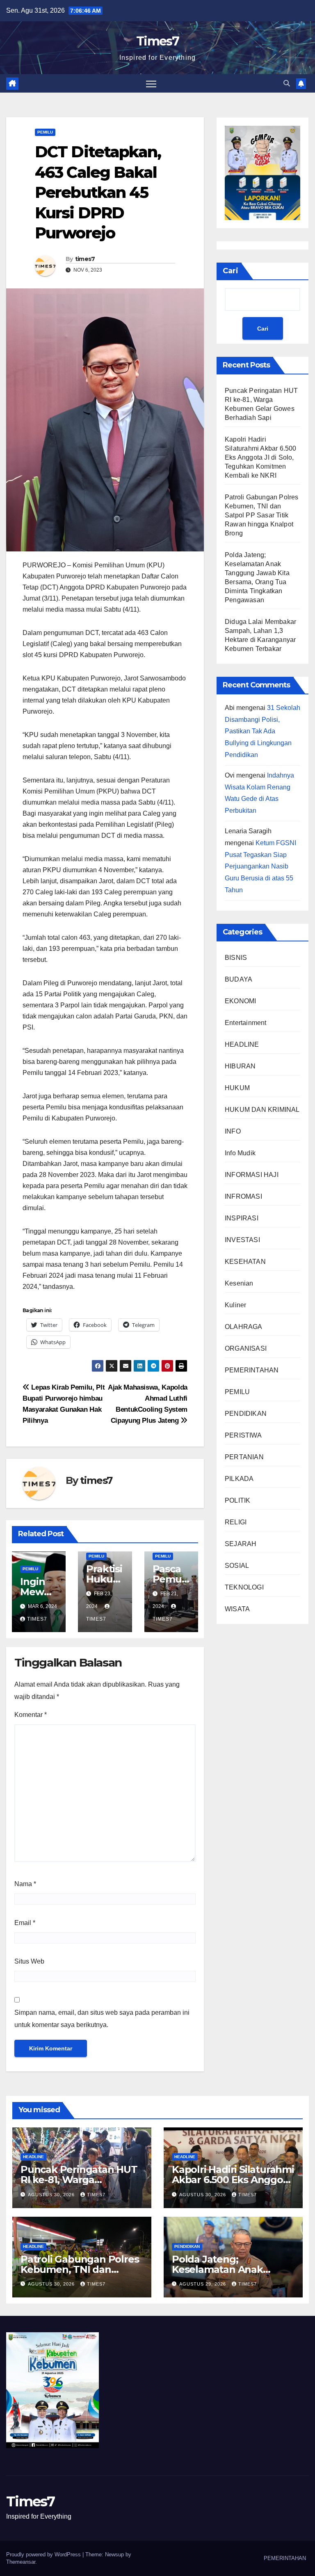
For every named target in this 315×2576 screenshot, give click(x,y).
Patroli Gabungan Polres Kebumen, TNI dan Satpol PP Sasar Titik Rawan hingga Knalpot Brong (262, 515)
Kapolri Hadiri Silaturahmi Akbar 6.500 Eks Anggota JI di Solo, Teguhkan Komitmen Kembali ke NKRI (261, 457)
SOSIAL (237, 1566)
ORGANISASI (246, 1348)
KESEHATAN (245, 1262)
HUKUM (237, 1088)
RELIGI (236, 1522)
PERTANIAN (244, 1457)
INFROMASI (243, 1196)
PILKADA (239, 1479)
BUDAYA (239, 979)
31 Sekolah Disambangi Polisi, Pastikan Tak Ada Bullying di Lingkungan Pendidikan (262, 731)
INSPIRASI (242, 1218)
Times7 (157, 41)
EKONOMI (240, 1001)
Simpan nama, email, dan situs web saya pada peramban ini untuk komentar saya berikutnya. (102, 2019)
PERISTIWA (243, 1435)
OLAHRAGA (244, 1327)
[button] (287, 83)
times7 (85, 259)
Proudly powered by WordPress (44, 2554)
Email (25, 1923)
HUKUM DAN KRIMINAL (262, 1110)
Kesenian (239, 1283)
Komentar (31, 1715)
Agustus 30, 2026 (52, 2195)
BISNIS (236, 958)
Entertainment (246, 1023)
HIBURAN (240, 1066)
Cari (231, 271)
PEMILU (45, 132)
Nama (25, 1884)
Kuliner (235, 1305)
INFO (233, 1131)
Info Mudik (240, 1153)
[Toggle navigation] (151, 83)
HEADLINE (242, 1044)
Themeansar (21, 2562)
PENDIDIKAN (246, 1414)
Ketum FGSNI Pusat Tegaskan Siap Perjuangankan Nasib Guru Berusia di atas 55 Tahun (260, 866)
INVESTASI (242, 1240)
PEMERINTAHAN (252, 1370)
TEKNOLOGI (244, 1587)
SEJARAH (241, 1544)
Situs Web (29, 1961)
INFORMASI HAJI (252, 1175)
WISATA (237, 1609)
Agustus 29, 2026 (203, 2284)
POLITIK (237, 1500)
